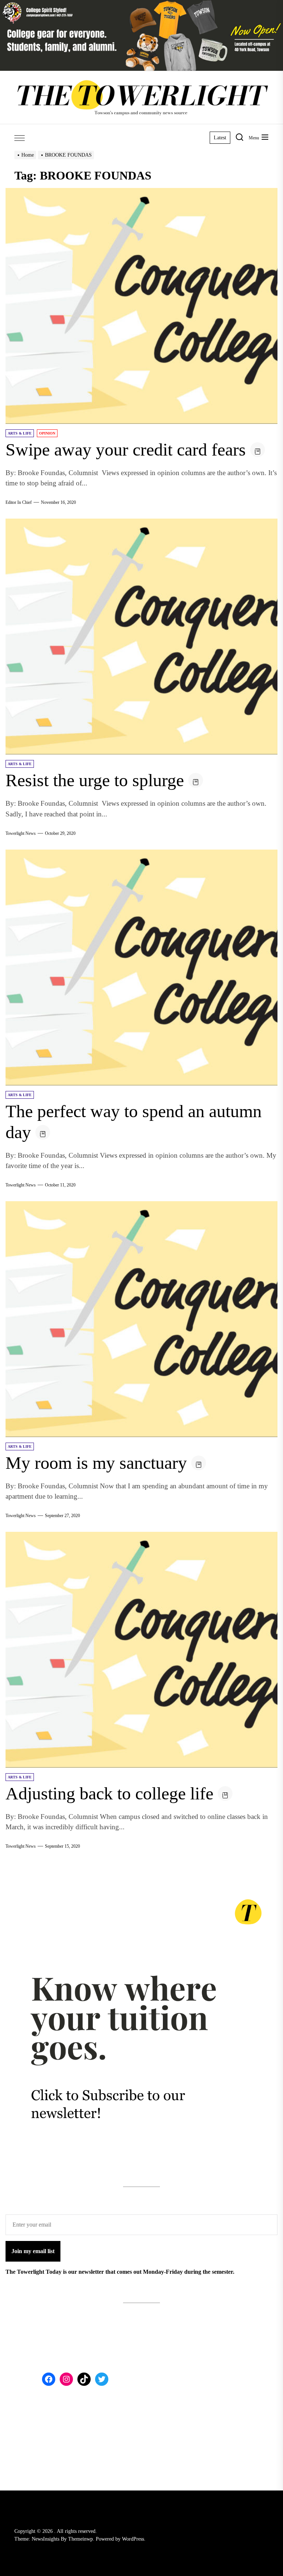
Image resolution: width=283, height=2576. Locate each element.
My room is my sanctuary (96, 1463)
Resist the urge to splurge (95, 780)
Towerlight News (21, 833)
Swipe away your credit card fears (126, 449)
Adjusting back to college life (109, 1793)
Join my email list (33, 2251)
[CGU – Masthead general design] (141, 4)
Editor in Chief (19, 502)
